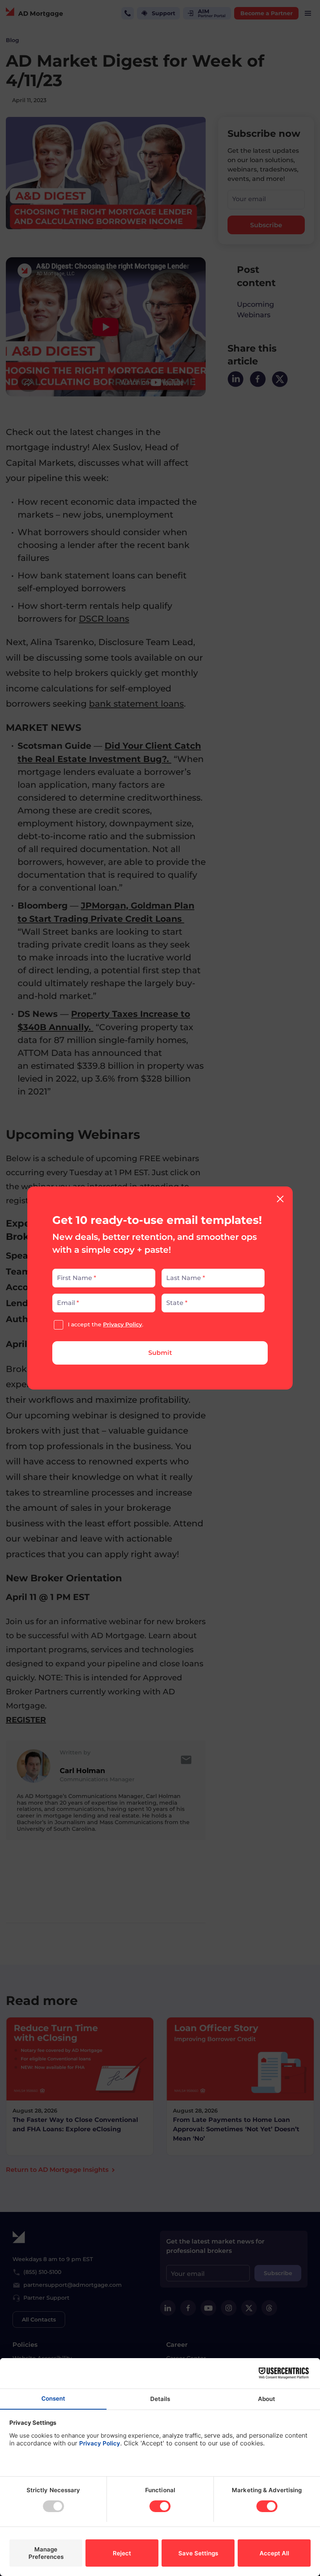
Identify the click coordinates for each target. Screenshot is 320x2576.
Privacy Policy (123, 1324)
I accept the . (106, 1324)
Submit (160, 1353)
